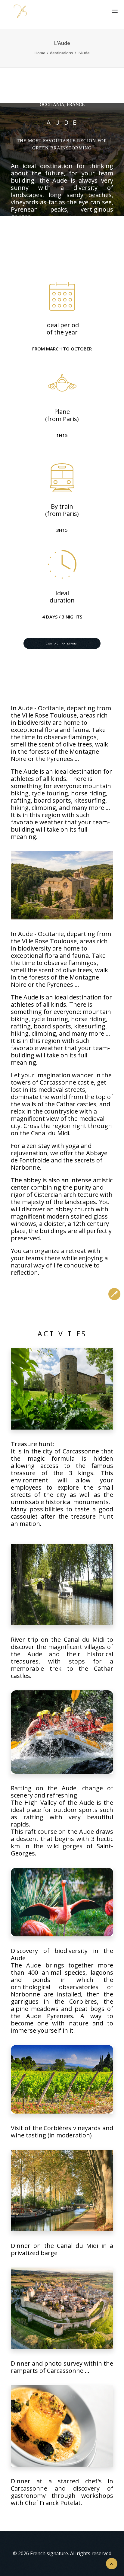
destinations (62, 53)
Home (40, 53)
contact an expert (62, 643)
